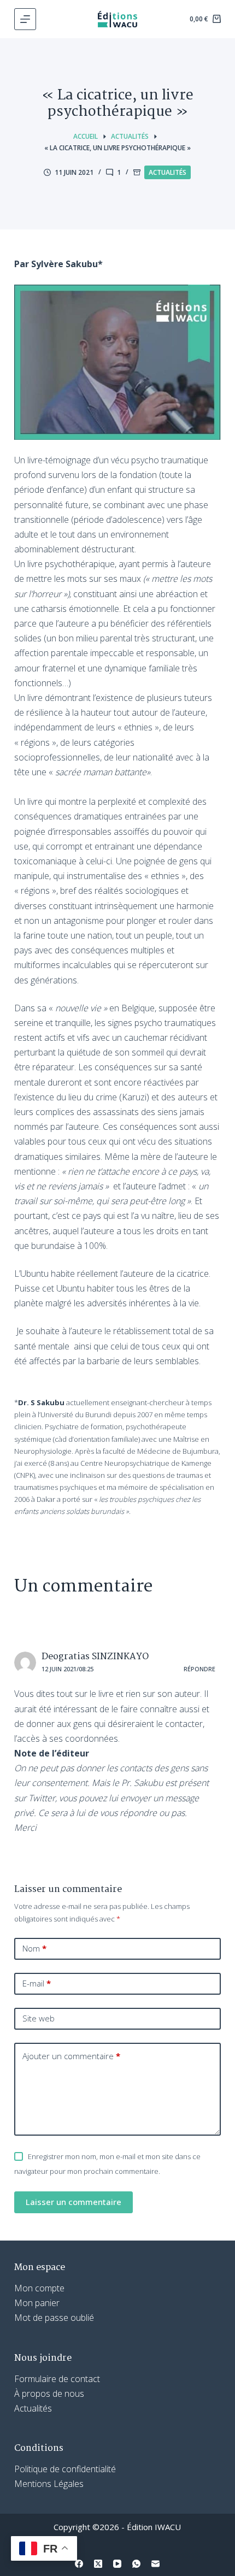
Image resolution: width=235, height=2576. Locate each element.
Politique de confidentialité (65, 2469)
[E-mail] (155, 2564)
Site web (39, 2018)
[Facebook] (79, 2564)
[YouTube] (117, 2564)
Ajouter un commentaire (71, 2056)
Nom (34, 1948)
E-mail (37, 1983)
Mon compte (39, 2288)
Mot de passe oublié (54, 2318)
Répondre (199, 1669)
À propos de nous (49, 2394)
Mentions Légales (49, 2484)
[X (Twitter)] (98, 2564)
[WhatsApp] (136, 2564)
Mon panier (37, 2303)
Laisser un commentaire (74, 2202)
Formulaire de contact (57, 2379)
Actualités (168, 172)
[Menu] (25, 19)
